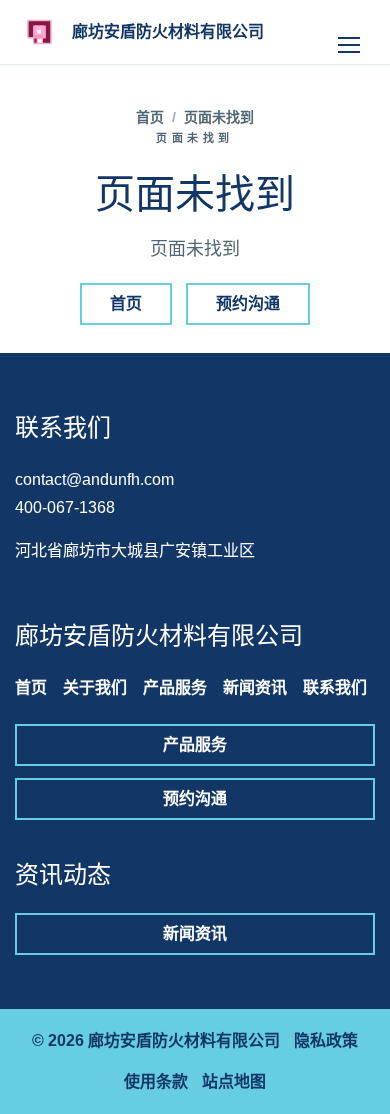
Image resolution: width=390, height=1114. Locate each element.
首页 (150, 117)
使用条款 (156, 1081)
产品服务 (175, 687)
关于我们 (95, 687)
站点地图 (234, 1081)
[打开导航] (349, 32)
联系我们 (335, 687)
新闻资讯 (255, 687)
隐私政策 (326, 1040)
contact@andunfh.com (94, 479)
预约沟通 (248, 303)
